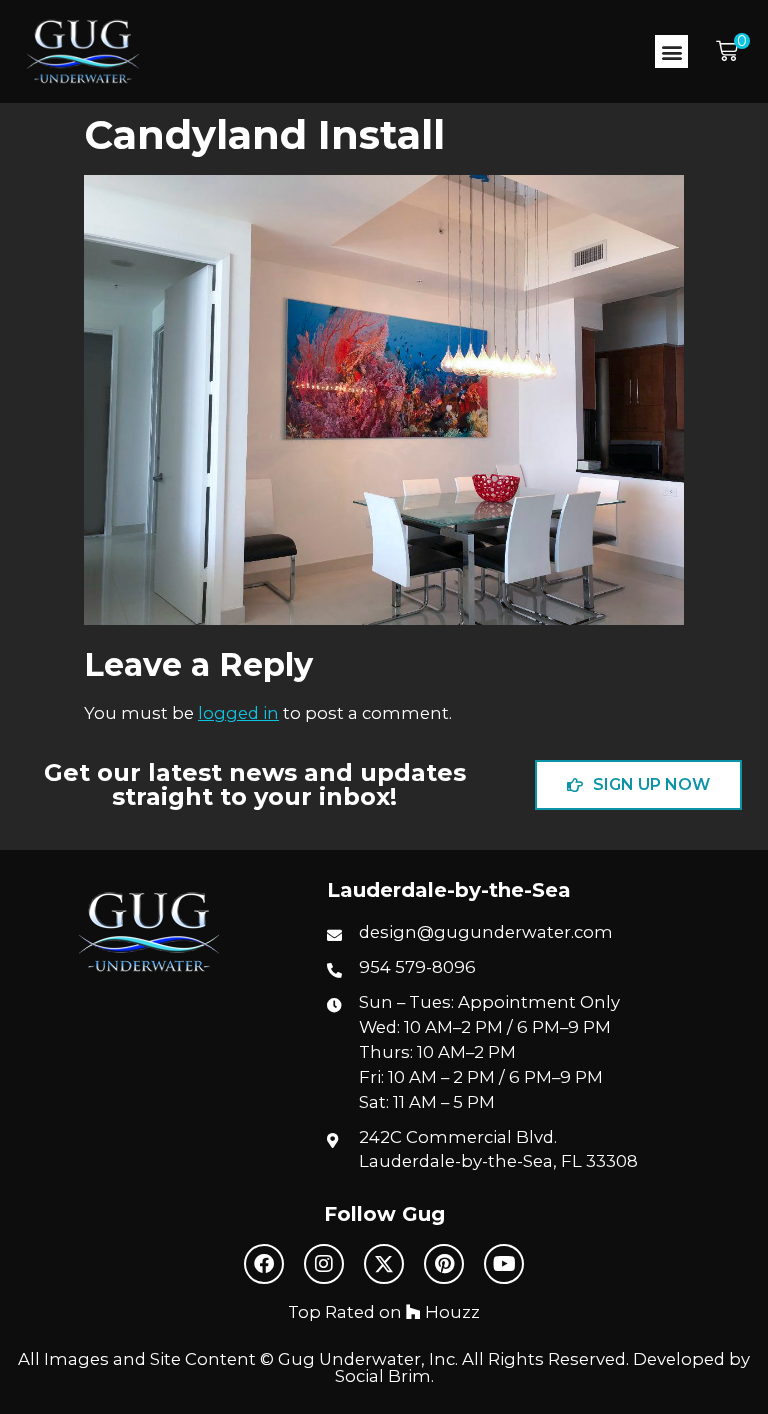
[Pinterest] (444, 1264)
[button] (671, 51)
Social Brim (383, 1376)
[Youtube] (504, 1264)
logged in (238, 713)
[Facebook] (264, 1264)
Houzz (450, 1312)
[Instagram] (324, 1264)
